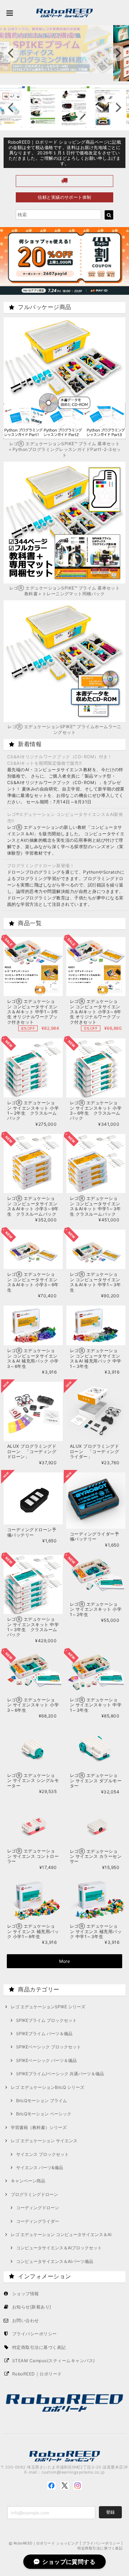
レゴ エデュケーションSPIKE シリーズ (48, 2007)
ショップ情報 (26, 2294)
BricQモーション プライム (42, 2101)
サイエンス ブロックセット (42, 2154)
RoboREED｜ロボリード (37, 2374)
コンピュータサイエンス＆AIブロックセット (59, 2248)
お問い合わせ (26, 2320)
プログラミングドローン (34, 2194)
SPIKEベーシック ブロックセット (49, 2047)
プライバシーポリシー (35, 2334)
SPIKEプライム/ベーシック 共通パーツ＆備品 (60, 2074)
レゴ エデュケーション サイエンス (44, 2141)
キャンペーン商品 (28, 2181)
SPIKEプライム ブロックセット (46, 2020)
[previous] (11, 53)
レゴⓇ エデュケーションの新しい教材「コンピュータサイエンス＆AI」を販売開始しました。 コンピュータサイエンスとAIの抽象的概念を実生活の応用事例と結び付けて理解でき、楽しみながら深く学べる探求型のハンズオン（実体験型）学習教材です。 (66, 840)
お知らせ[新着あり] (32, 2307)
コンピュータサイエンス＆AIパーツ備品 (55, 2261)
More (65, 1961)
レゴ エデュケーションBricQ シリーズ (47, 2087)
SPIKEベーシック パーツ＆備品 (46, 2060)
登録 (110, 2512)
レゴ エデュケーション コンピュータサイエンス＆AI (61, 2234)
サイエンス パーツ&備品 (40, 2168)
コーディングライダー (38, 2221)
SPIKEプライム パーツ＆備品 (44, 2034)
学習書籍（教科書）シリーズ (39, 2127)
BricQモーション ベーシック (44, 2114)
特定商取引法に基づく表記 (39, 2347)
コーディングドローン (38, 2208)
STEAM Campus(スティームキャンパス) (54, 2361)
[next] (118, 53)
